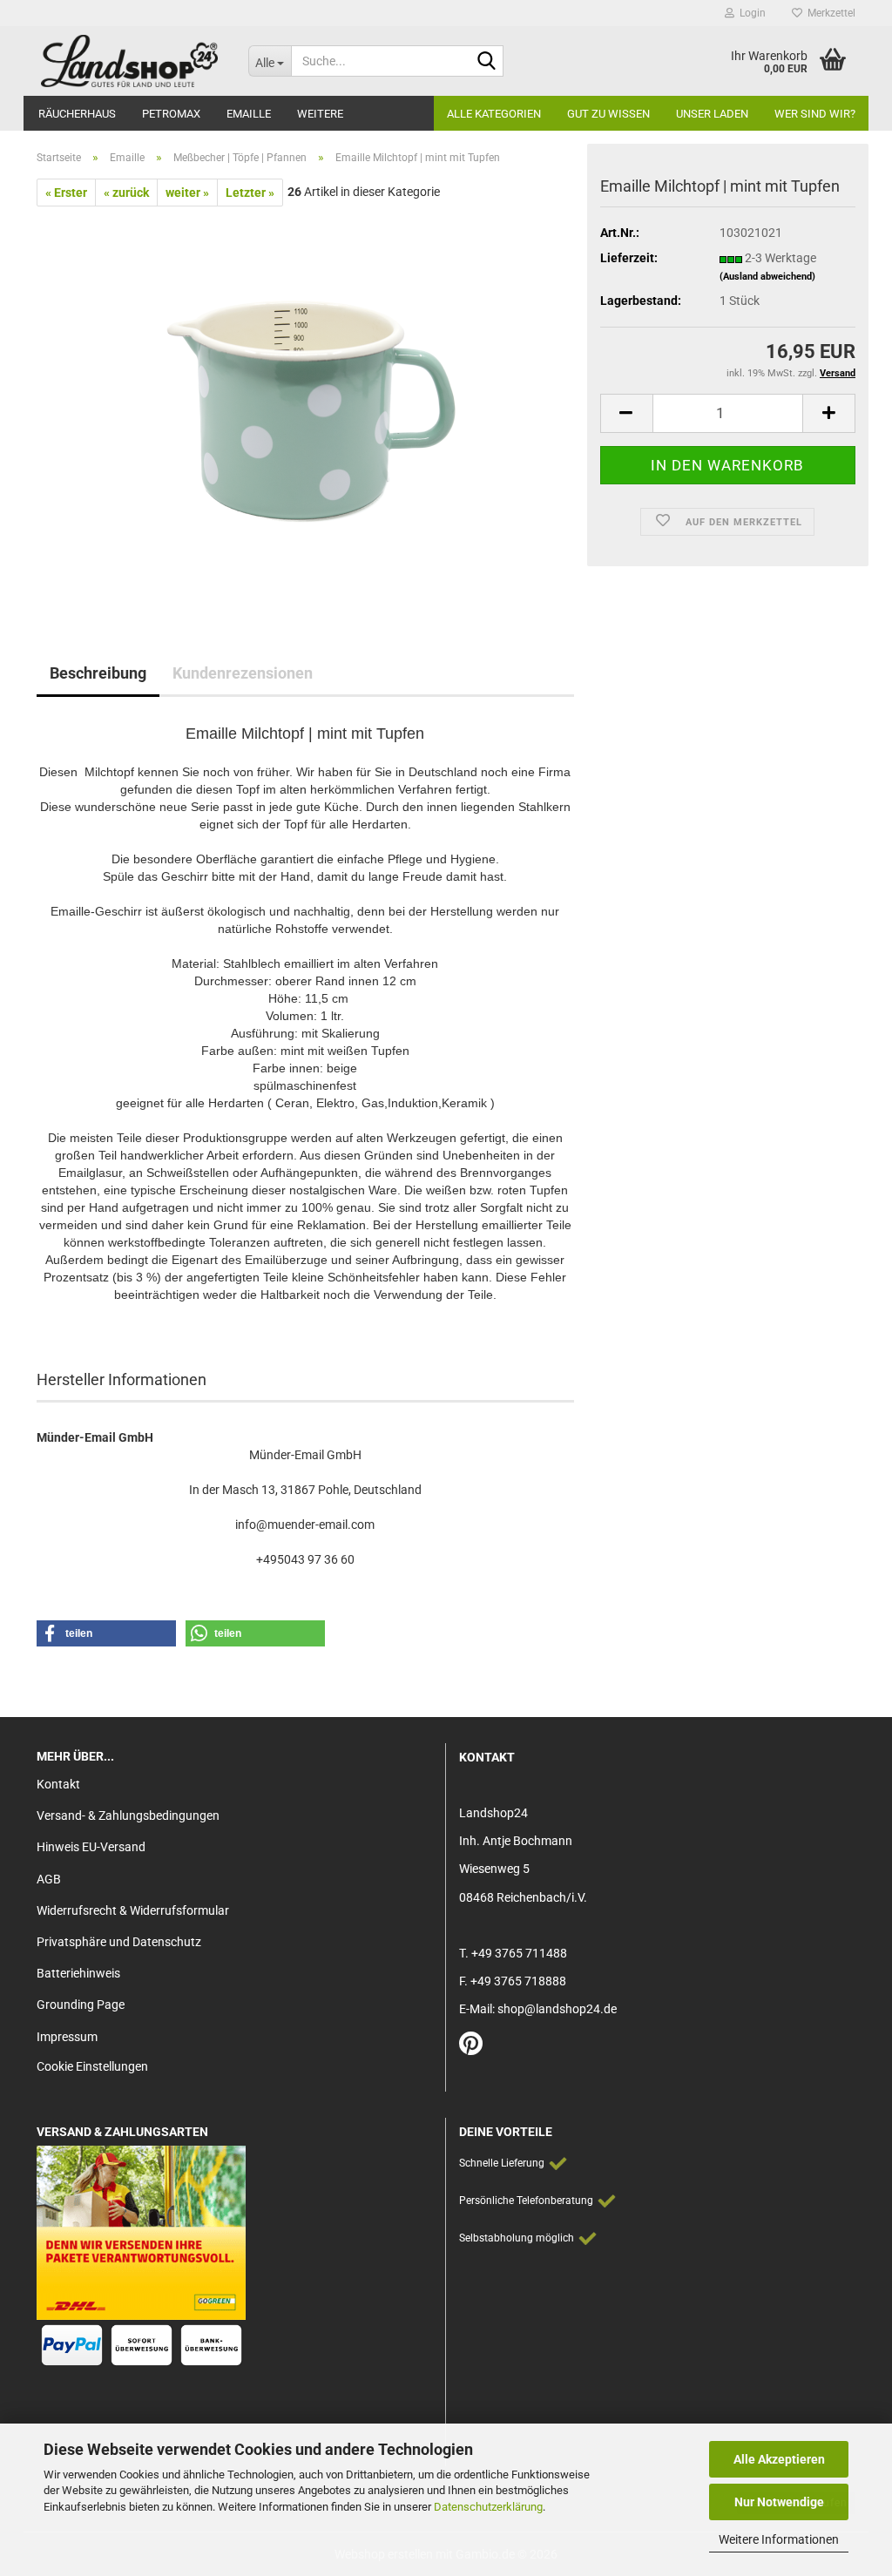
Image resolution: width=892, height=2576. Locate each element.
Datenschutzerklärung (488, 2507)
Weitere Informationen (779, 2539)
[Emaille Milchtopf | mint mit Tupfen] (306, 402)
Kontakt (58, 1784)
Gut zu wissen (608, 114)
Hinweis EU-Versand (91, 1847)
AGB (49, 1879)
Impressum (67, 2037)
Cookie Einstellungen (92, 2066)
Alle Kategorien (494, 114)
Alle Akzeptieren (779, 2459)
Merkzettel (829, 13)
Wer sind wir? (815, 114)
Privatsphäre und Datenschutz (119, 1942)
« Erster (66, 193)
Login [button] (750, 13)
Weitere (320, 114)
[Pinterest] (471, 2048)
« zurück (126, 193)
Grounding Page (81, 2005)
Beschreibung (98, 673)
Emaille (249, 114)
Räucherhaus (77, 114)
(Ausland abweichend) (767, 277)
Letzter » (250, 193)
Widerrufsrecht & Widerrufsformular (133, 1910)
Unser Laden (712, 114)
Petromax (171, 114)
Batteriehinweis (78, 1973)
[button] (626, 413)
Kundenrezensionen (243, 673)
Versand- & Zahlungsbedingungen (128, 1815)
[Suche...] (487, 62)
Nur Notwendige (779, 2502)
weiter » (187, 193)
